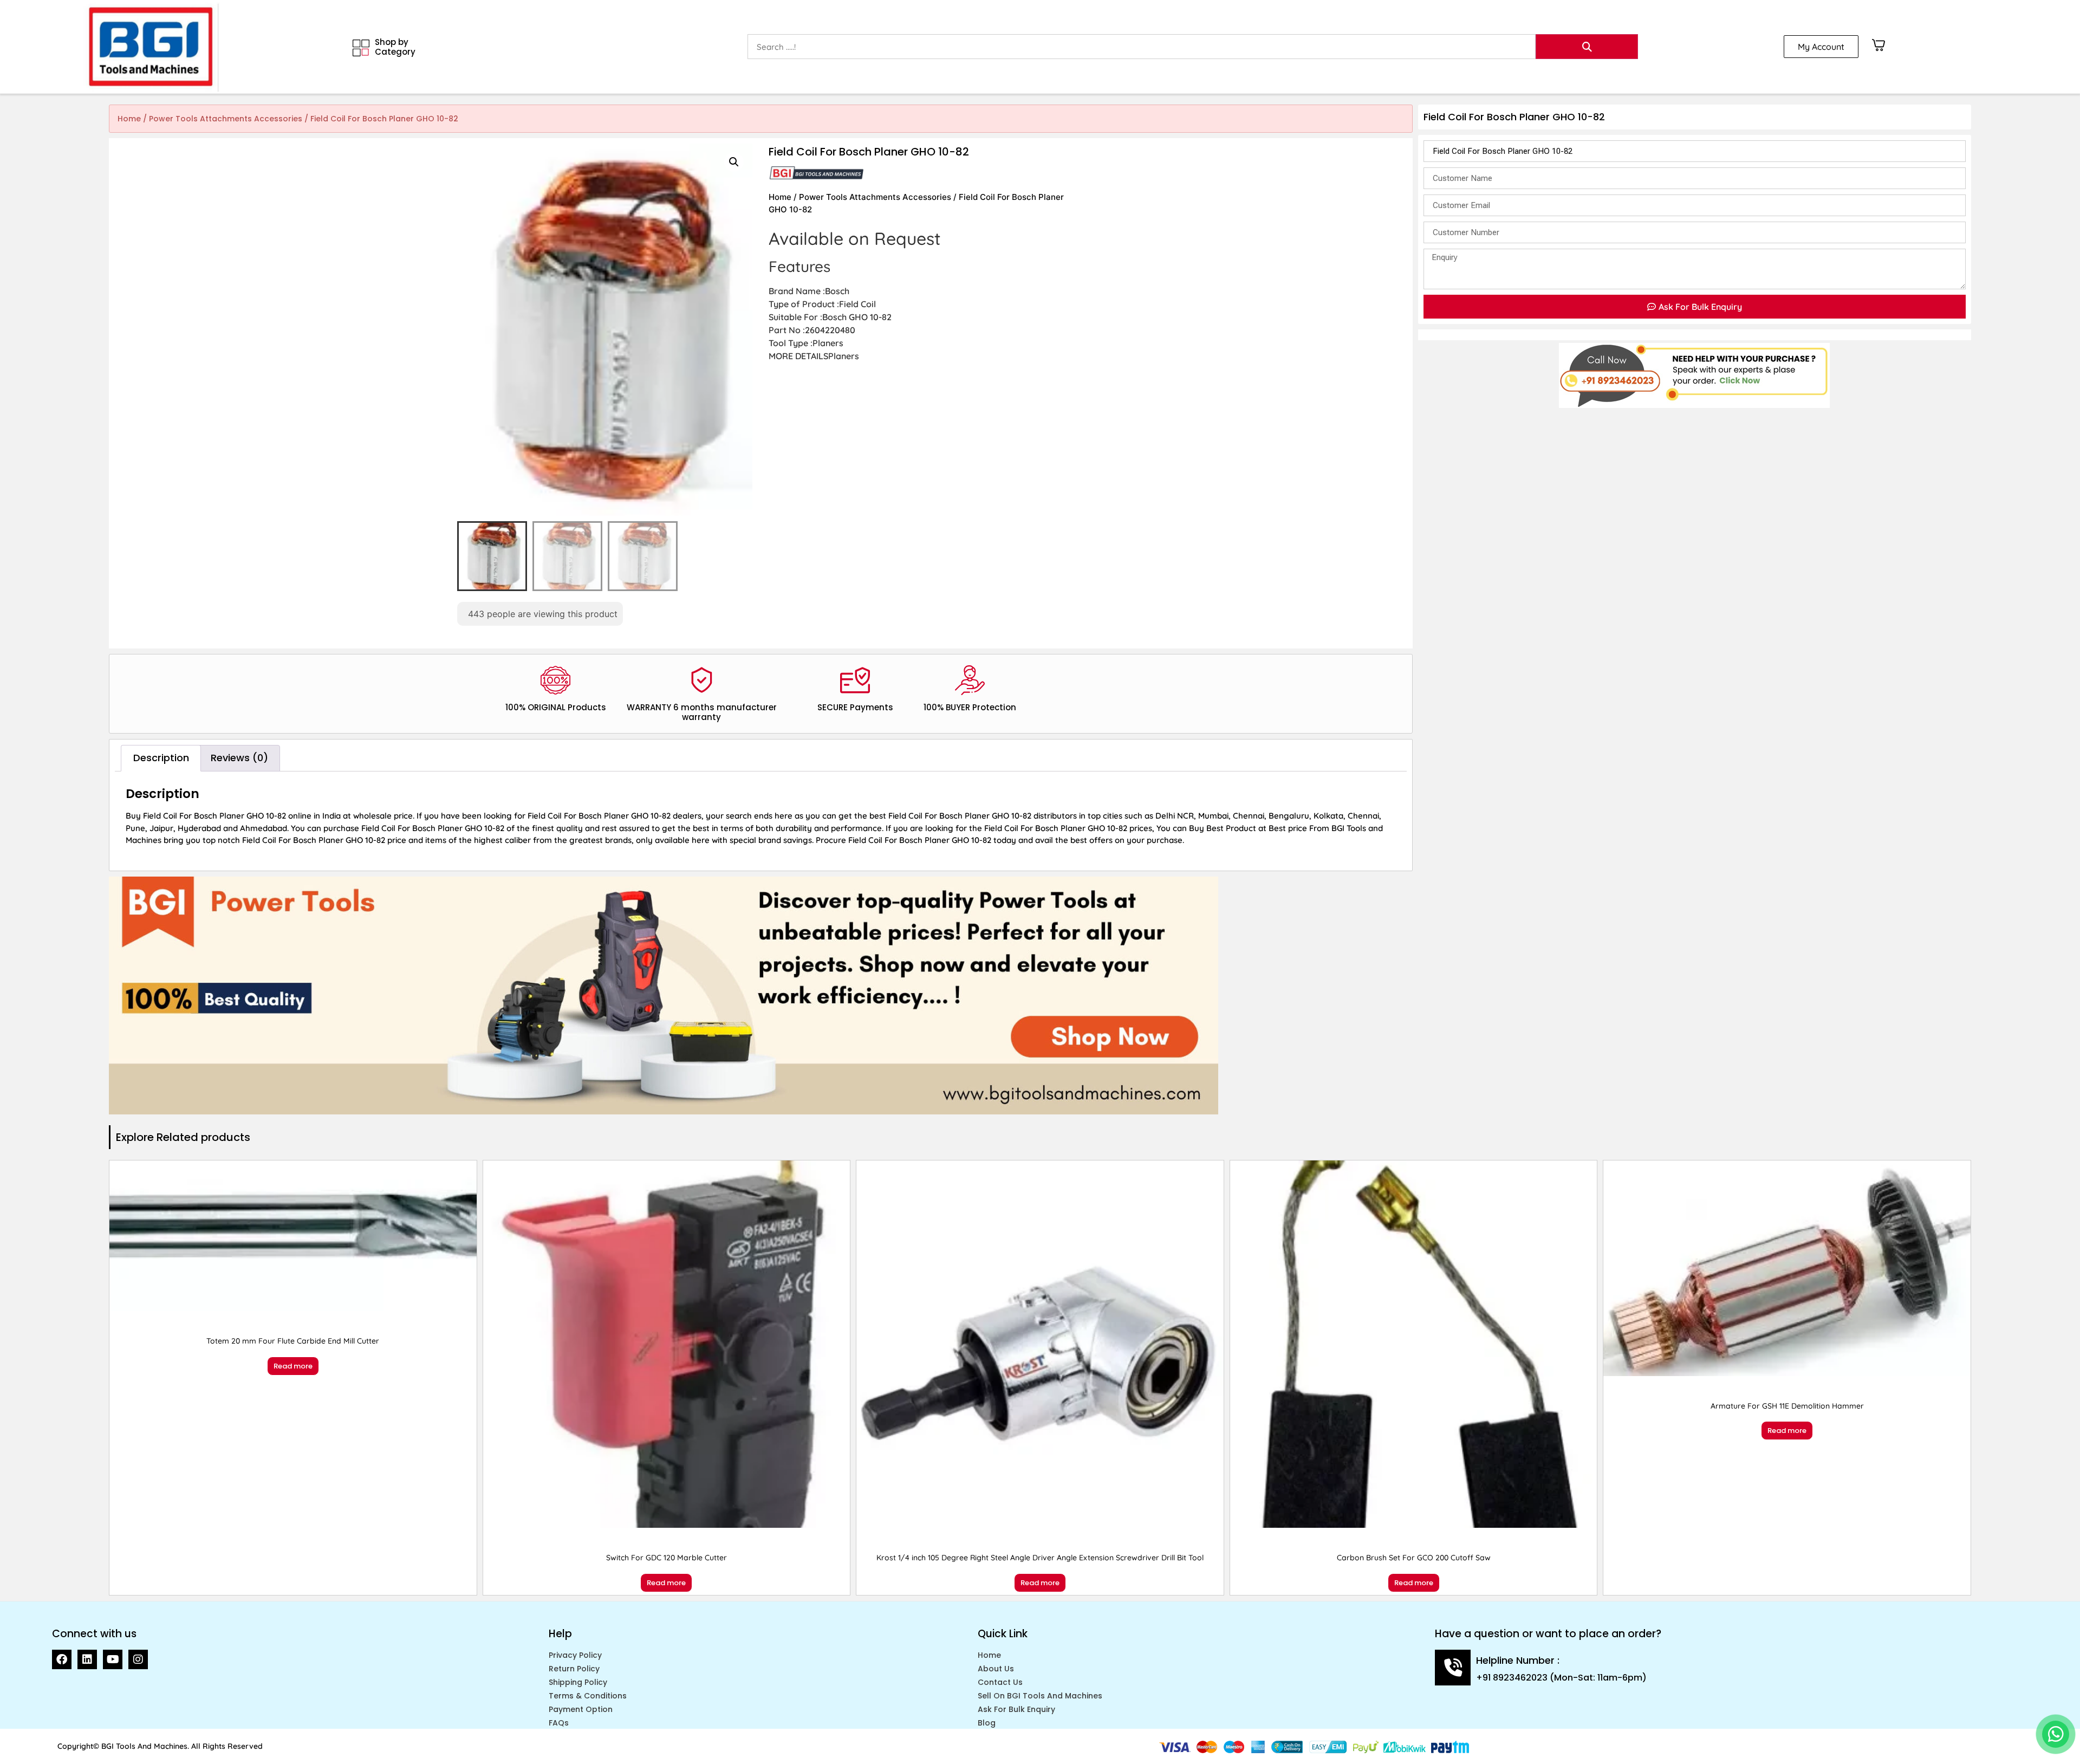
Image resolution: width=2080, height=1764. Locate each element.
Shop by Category (395, 47)
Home (129, 119)
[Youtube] (113, 1659)
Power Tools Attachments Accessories (226, 119)
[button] (734, 162)
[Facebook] (62, 1659)
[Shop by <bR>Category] (361, 48)
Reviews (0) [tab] (239, 758)
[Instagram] (138, 1659)
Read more (293, 1366)
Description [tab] (161, 758)
